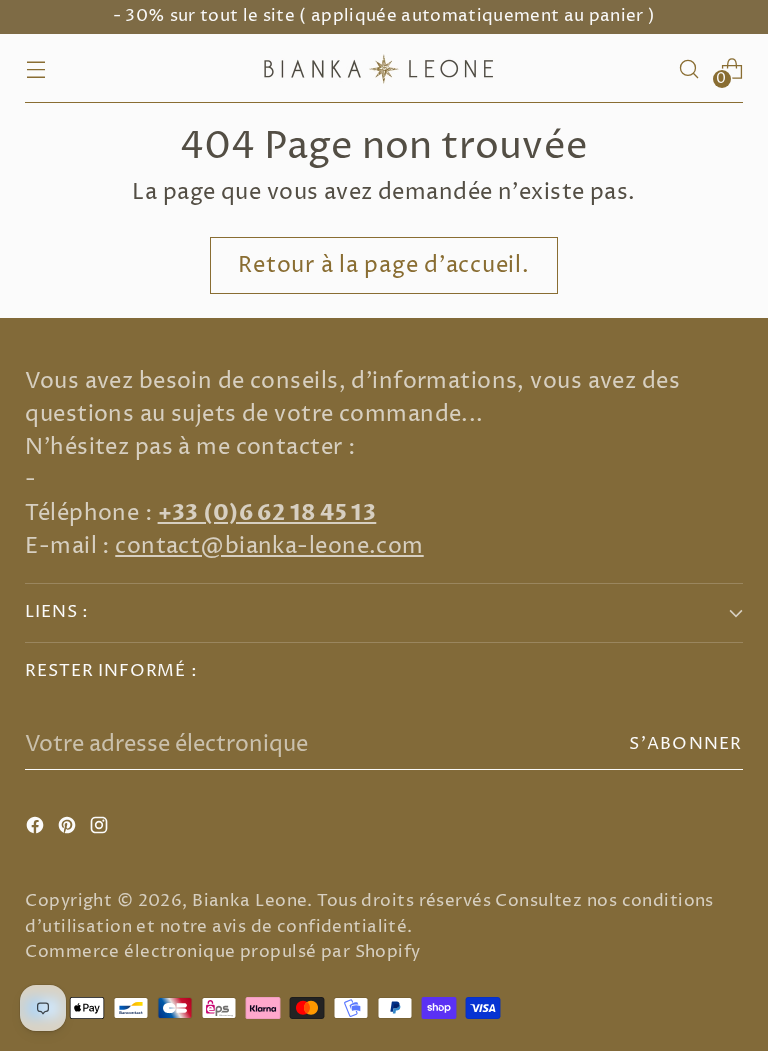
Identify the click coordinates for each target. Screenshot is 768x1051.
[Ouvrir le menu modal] (35, 68)
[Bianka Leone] (384, 68)
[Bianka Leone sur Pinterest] (69, 829)
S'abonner (685, 744)
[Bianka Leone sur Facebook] (37, 829)
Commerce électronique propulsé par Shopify (222, 952)
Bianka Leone (249, 901)
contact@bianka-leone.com (269, 546)
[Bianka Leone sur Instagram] (101, 829)
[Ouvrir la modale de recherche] (689, 68)
